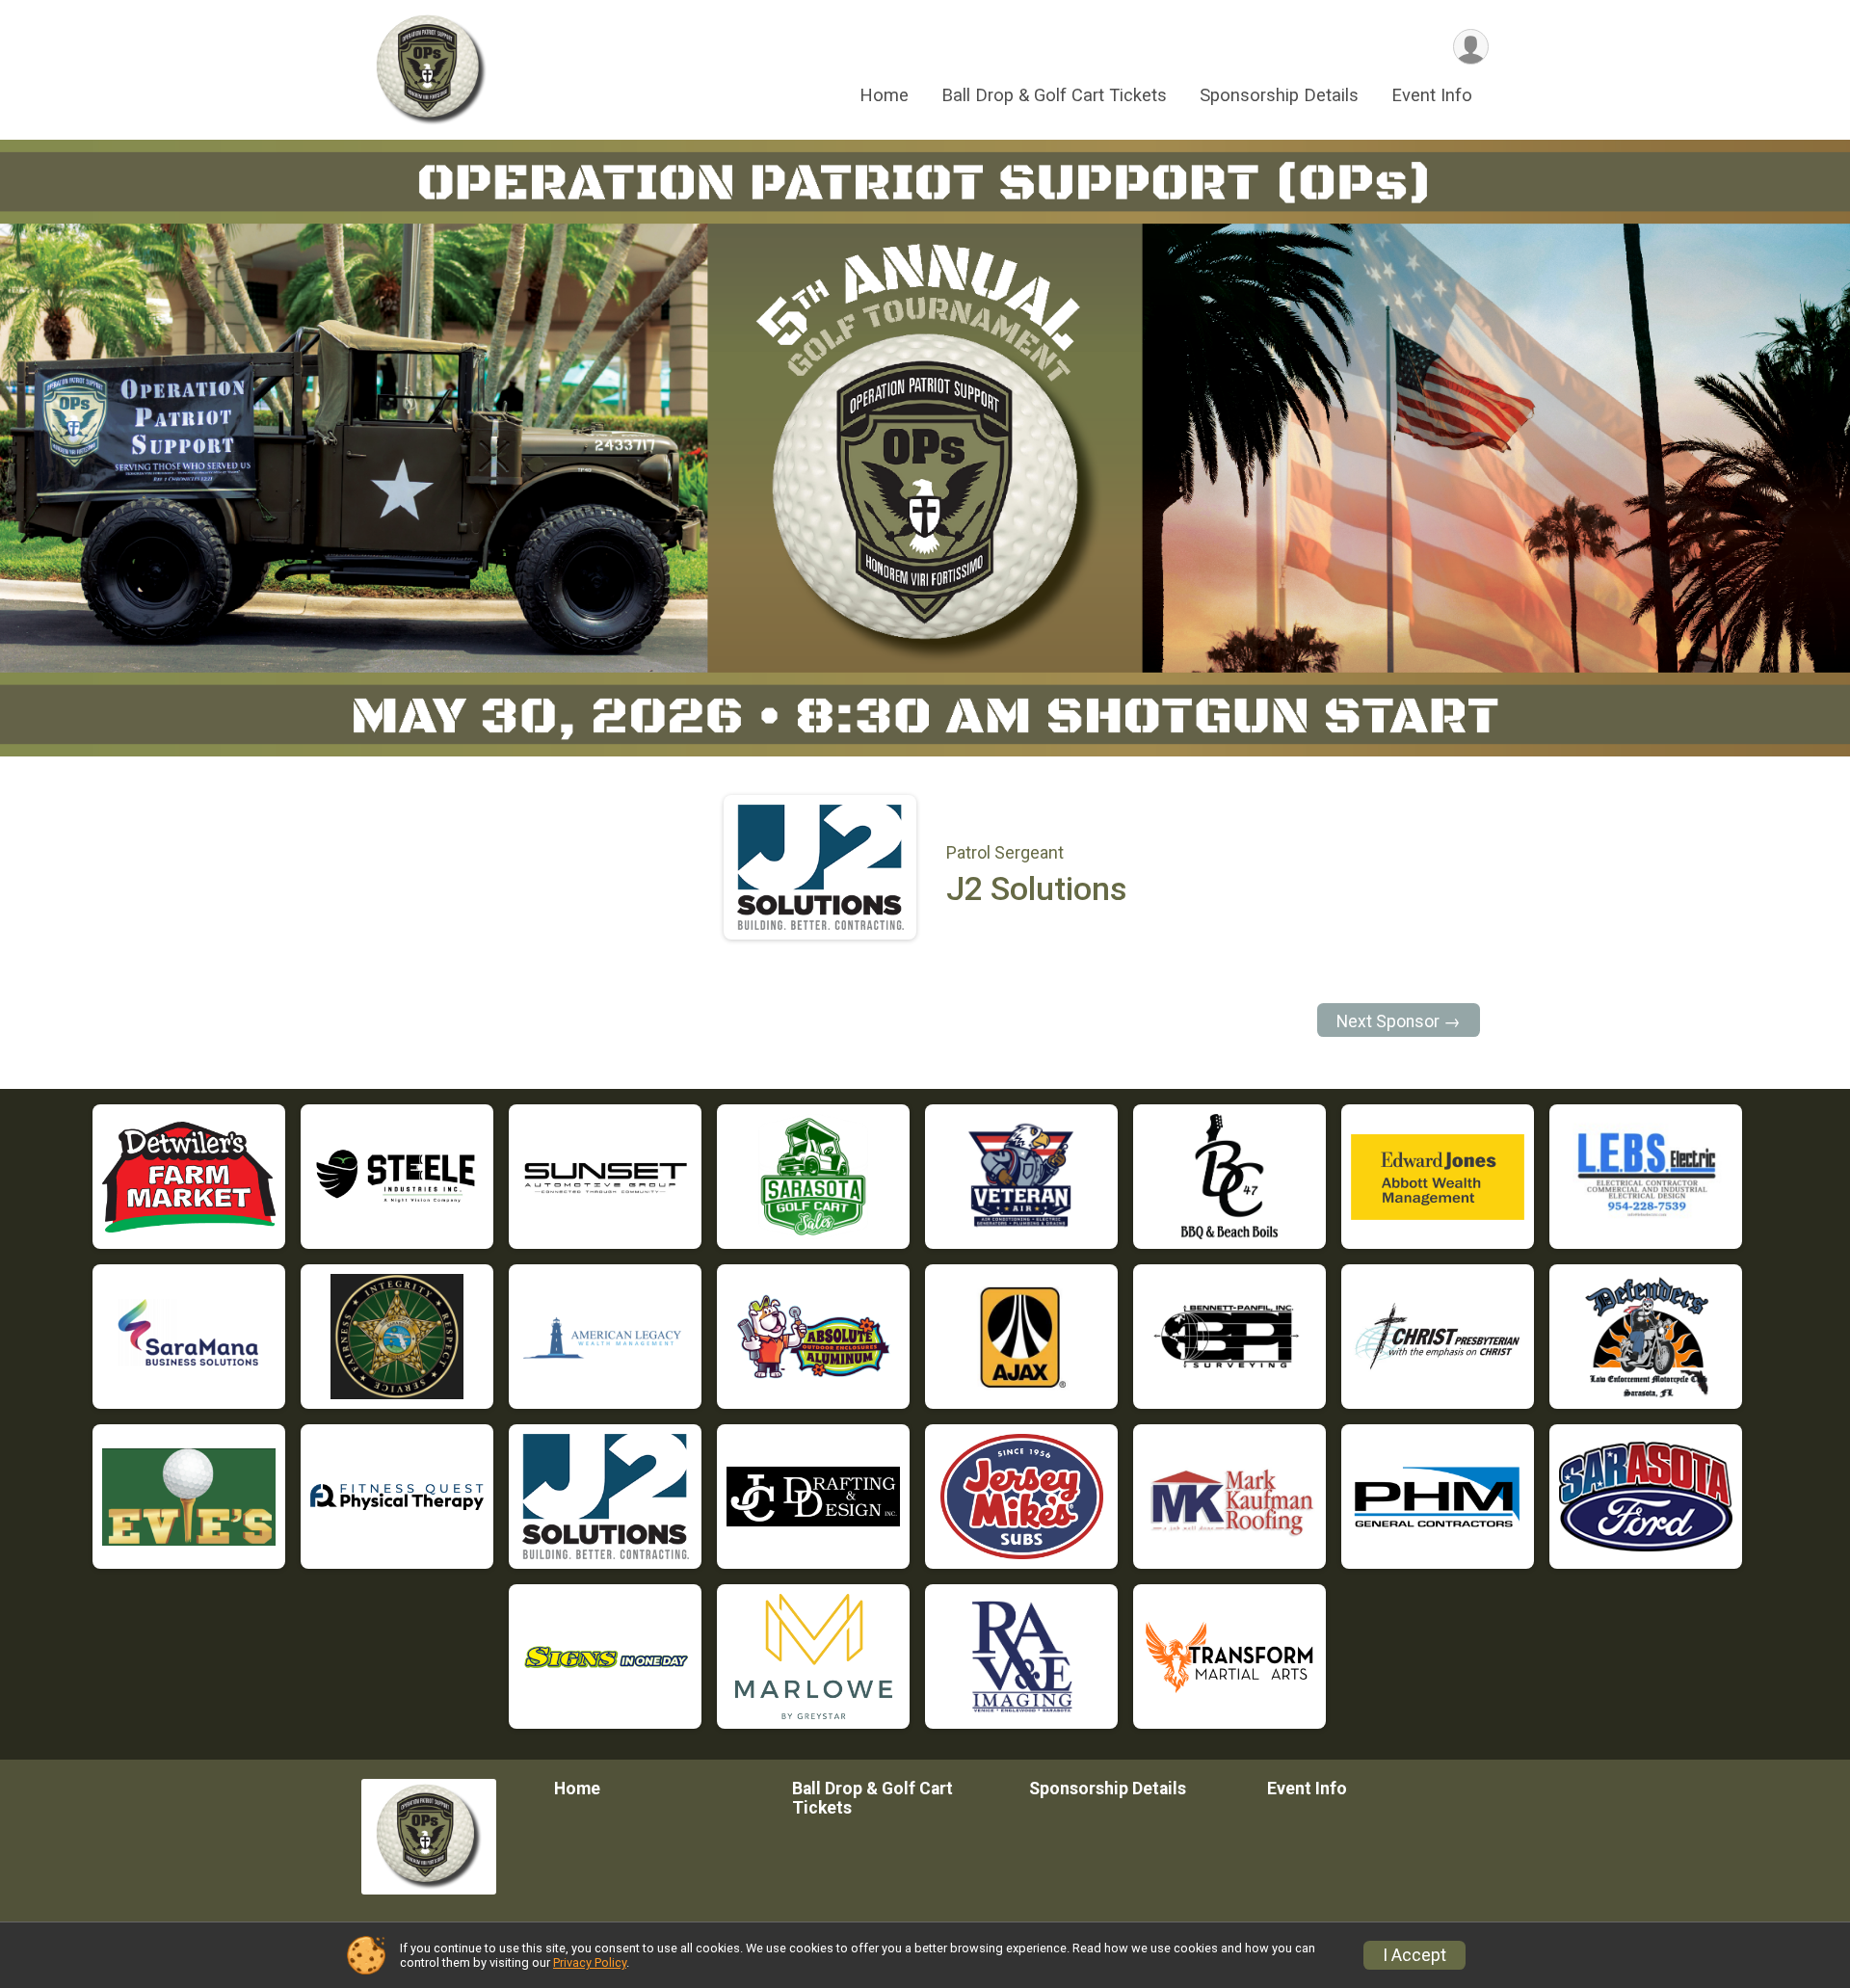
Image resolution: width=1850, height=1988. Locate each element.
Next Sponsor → (1399, 1021)
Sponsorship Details (1279, 95)
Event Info (1432, 95)
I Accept (1414, 1955)
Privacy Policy (590, 1962)
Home (884, 95)
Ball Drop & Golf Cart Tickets (1054, 95)
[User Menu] (1471, 47)
